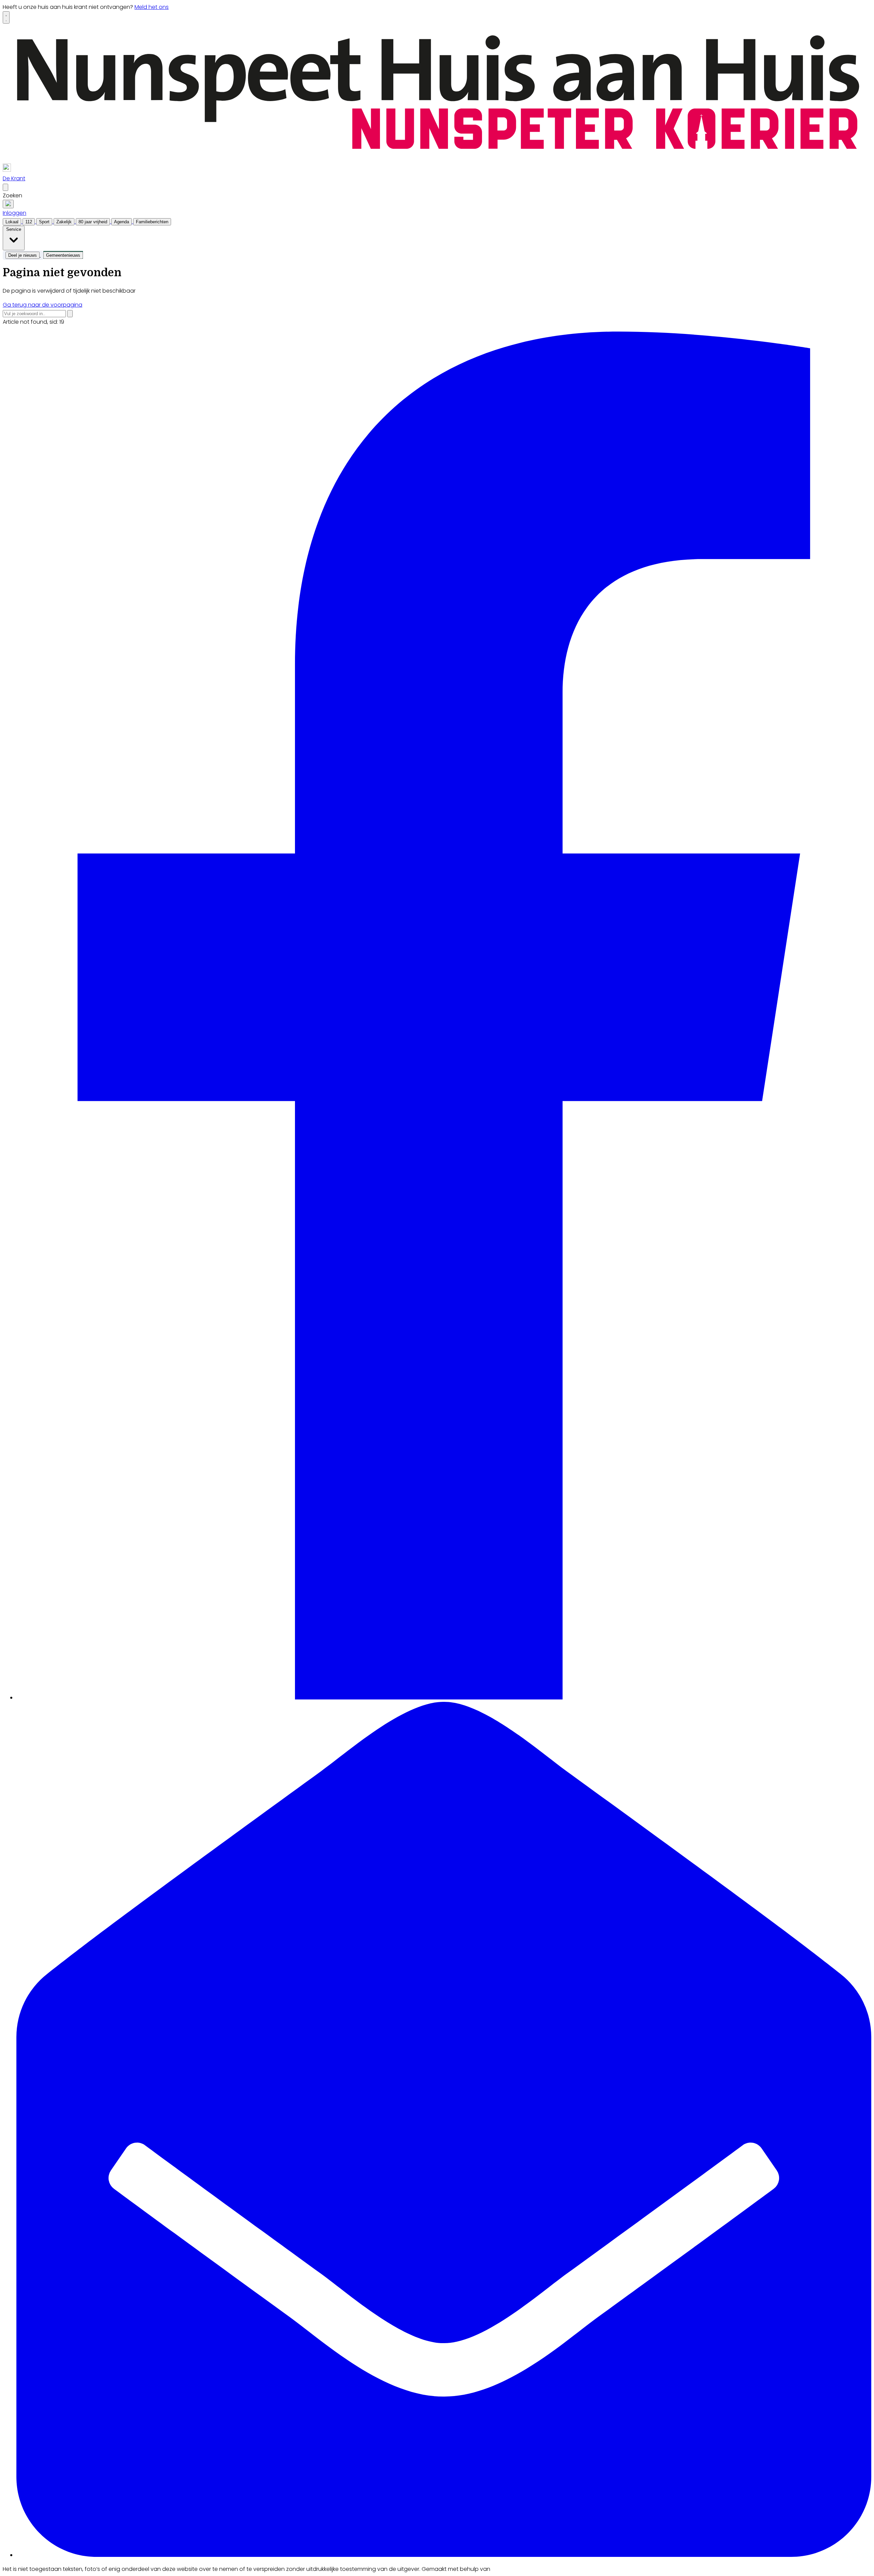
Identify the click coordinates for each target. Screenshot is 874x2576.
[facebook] (444, 1698)
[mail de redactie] (444, 2555)
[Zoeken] (70, 314)
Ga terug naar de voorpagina (43, 305)
